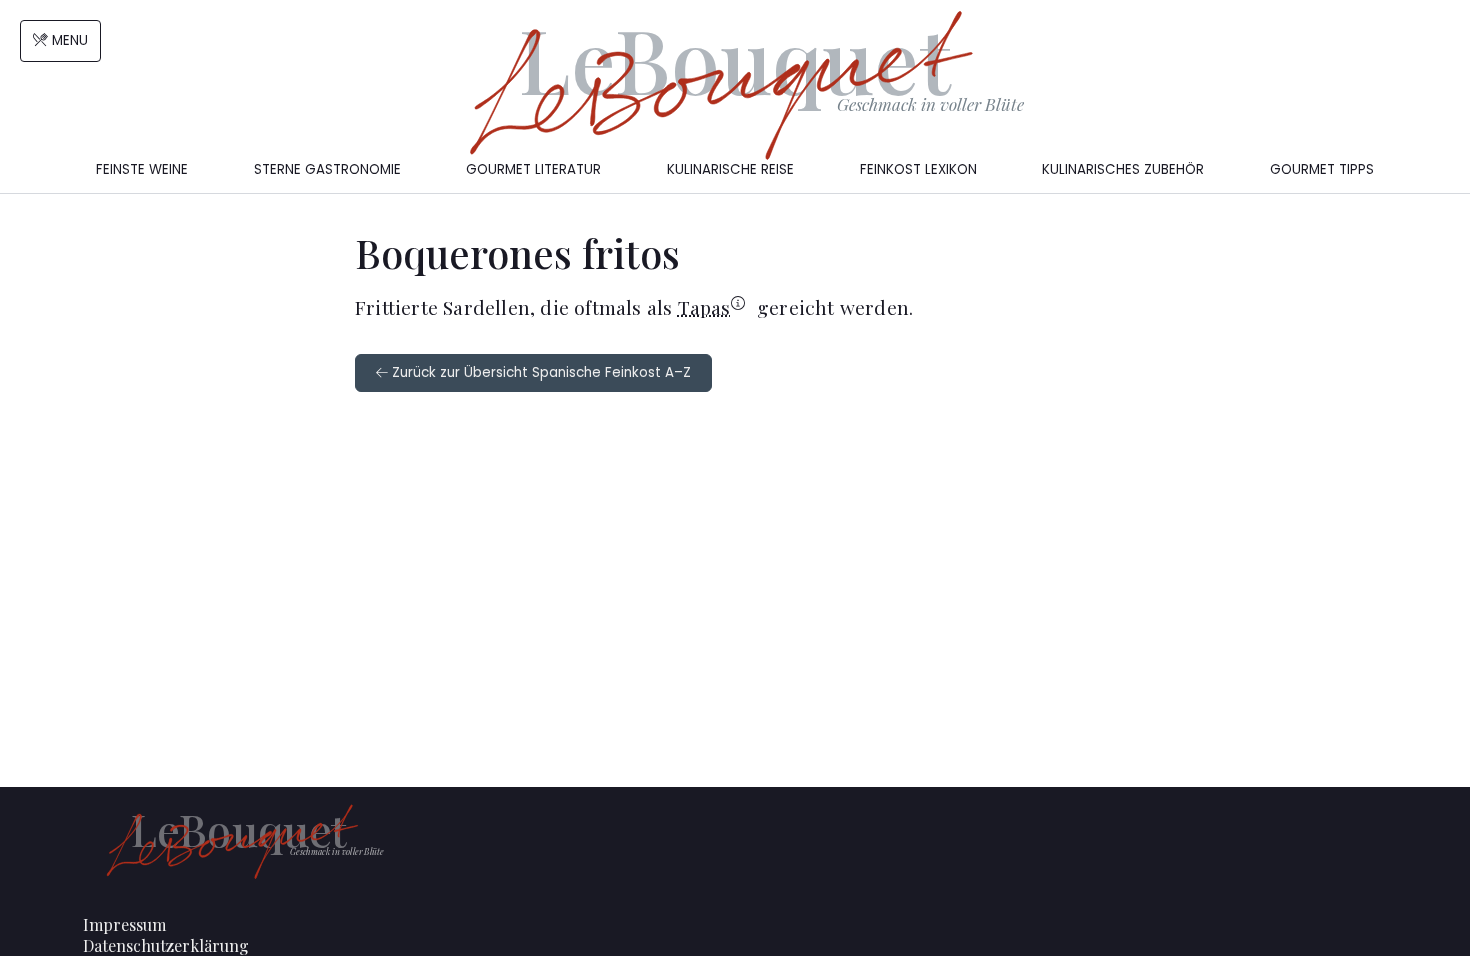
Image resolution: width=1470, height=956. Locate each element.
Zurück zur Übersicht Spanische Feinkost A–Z (539, 372)
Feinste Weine (142, 169)
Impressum (124, 924)
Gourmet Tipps (1322, 169)
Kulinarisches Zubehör (1123, 169)
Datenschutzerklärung (166, 945)
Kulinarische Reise (730, 169)
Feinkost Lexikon (918, 169)
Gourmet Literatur (533, 169)
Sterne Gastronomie (327, 169)
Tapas (704, 307)
